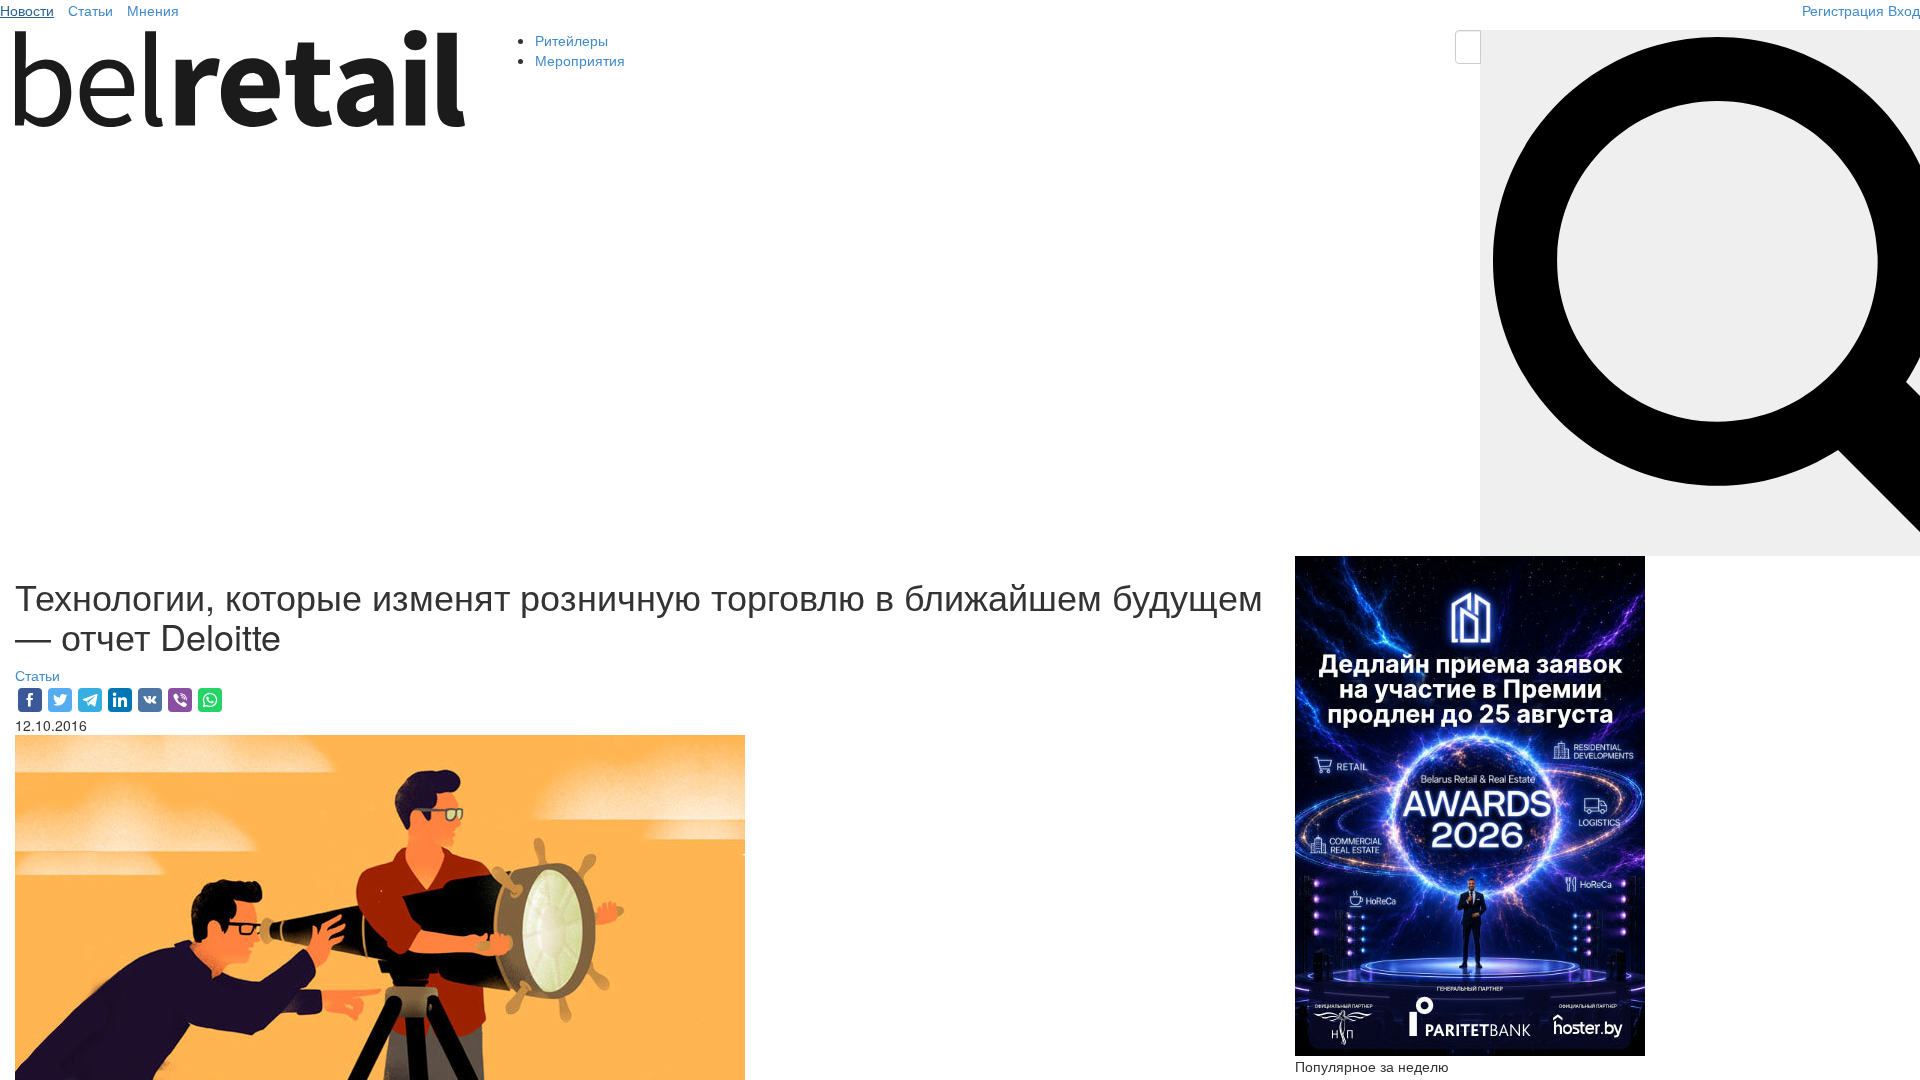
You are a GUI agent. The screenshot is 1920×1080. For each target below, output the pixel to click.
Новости (27, 10)
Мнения (153, 10)
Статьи (90, 10)
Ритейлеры (571, 40)
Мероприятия (580, 60)
